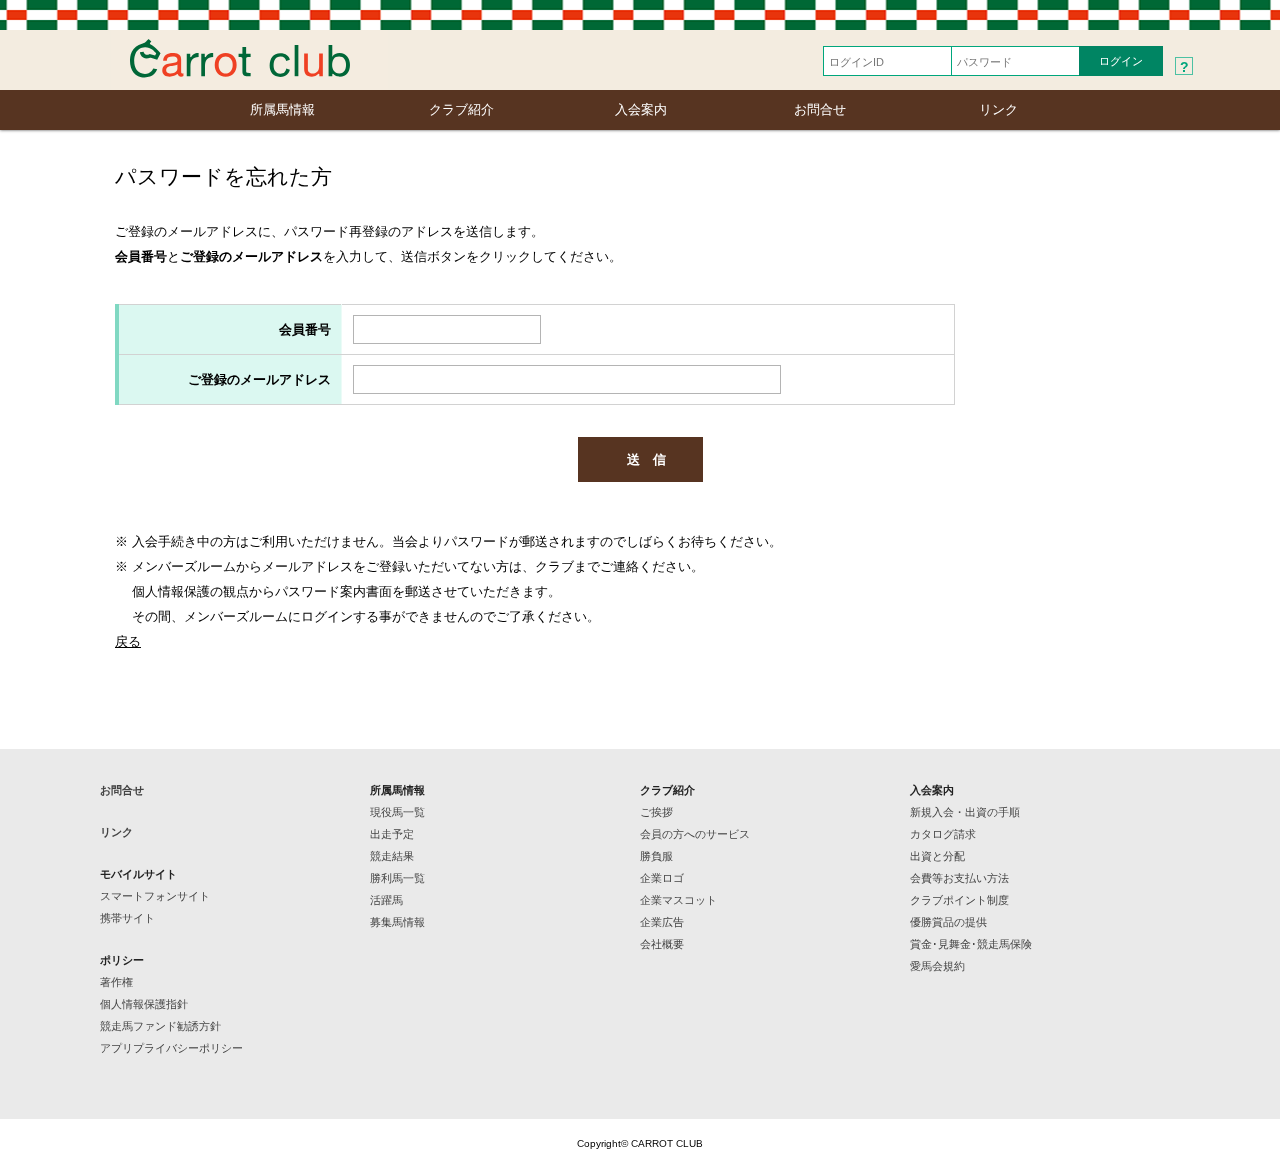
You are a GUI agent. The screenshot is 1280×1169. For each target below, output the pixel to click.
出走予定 (392, 834)
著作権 (116, 982)
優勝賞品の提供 (948, 922)
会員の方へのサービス (695, 834)
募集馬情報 (397, 922)
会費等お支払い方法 (959, 878)
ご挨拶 (656, 812)
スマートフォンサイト (155, 896)
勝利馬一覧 (397, 878)
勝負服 (656, 856)
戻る (128, 641)
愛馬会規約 (937, 966)
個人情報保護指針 (144, 1004)
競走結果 (392, 856)
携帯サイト (127, 918)
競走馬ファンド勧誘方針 (160, 1026)
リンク (998, 109)
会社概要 (662, 944)
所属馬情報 (282, 109)
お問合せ (820, 109)
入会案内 (641, 109)
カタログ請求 (943, 834)
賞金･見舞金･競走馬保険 (971, 944)
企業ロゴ (662, 878)
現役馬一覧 (397, 812)
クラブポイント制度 (959, 900)
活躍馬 (386, 900)
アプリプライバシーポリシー (171, 1048)
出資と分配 (937, 856)
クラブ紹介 (461, 109)
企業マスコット (678, 900)
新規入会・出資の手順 (965, 812)
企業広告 (662, 922)
